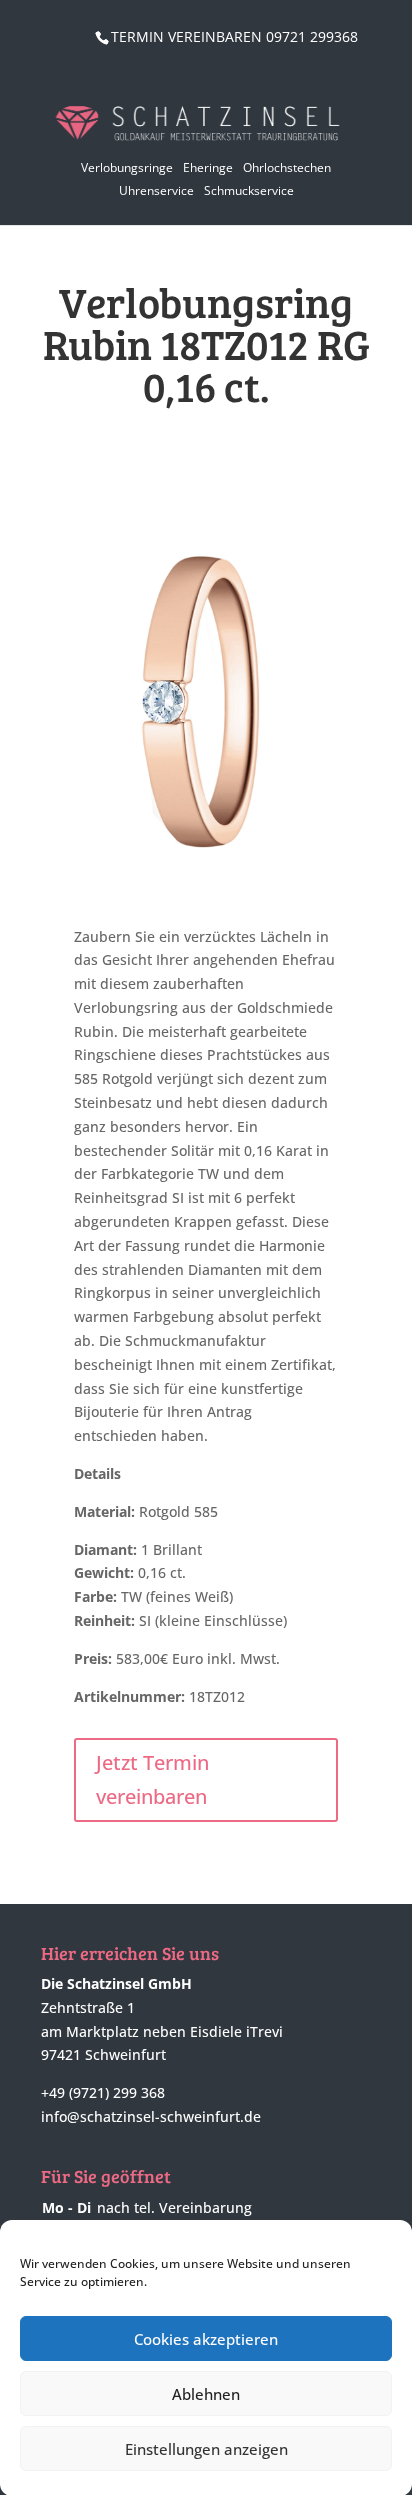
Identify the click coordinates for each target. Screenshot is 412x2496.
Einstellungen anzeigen (206, 2449)
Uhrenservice (156, 190)
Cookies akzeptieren (206, 2339)
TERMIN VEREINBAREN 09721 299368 (234, 36)
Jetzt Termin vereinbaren (152, 1779)
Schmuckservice (249, 190)
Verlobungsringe (127, 167)
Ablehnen (206, 2394)
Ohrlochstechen (287, 167)
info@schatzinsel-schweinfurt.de (151, 2116)
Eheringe (208, 167)
